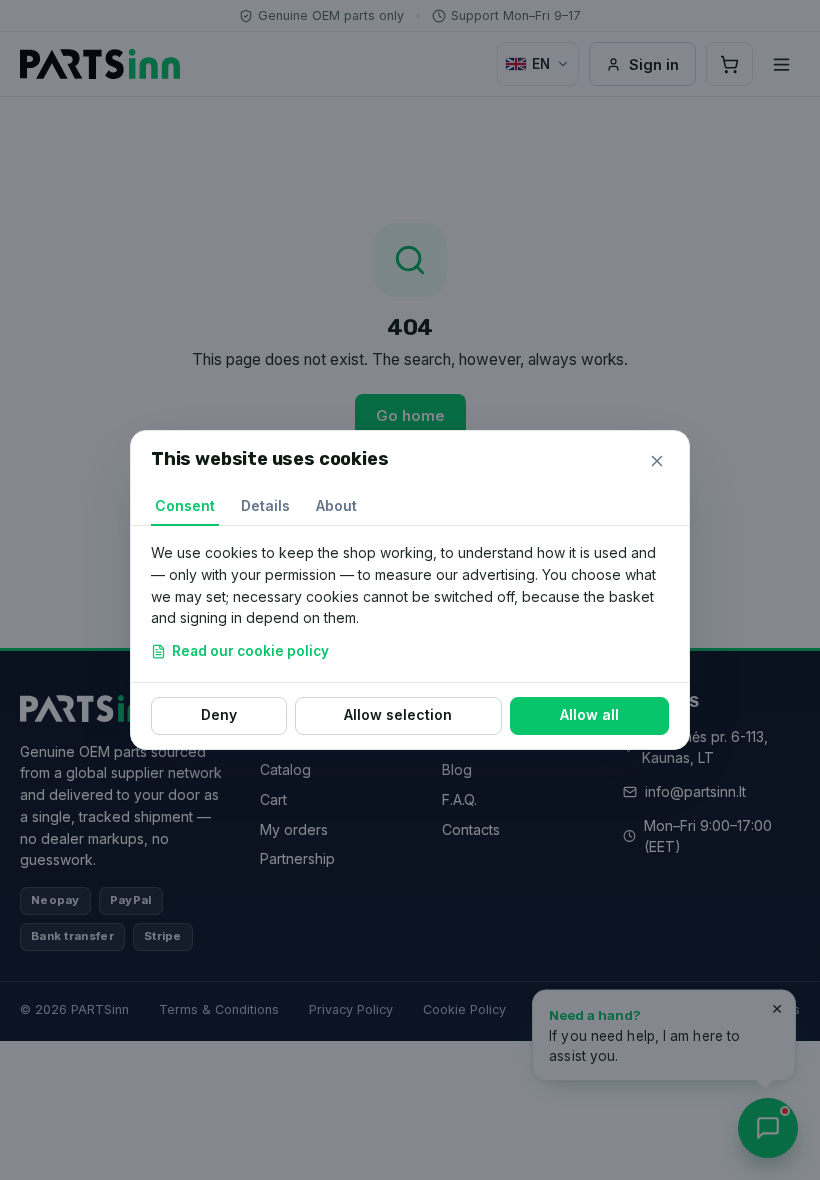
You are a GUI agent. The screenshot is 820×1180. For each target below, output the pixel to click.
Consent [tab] (185, 505)
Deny (219, 714)
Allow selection (398, 714)
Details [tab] (265, 505)
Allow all (589, 714)
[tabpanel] (410, 604)
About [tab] (336, 505)
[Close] (657, 461)
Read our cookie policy (250, 651)
